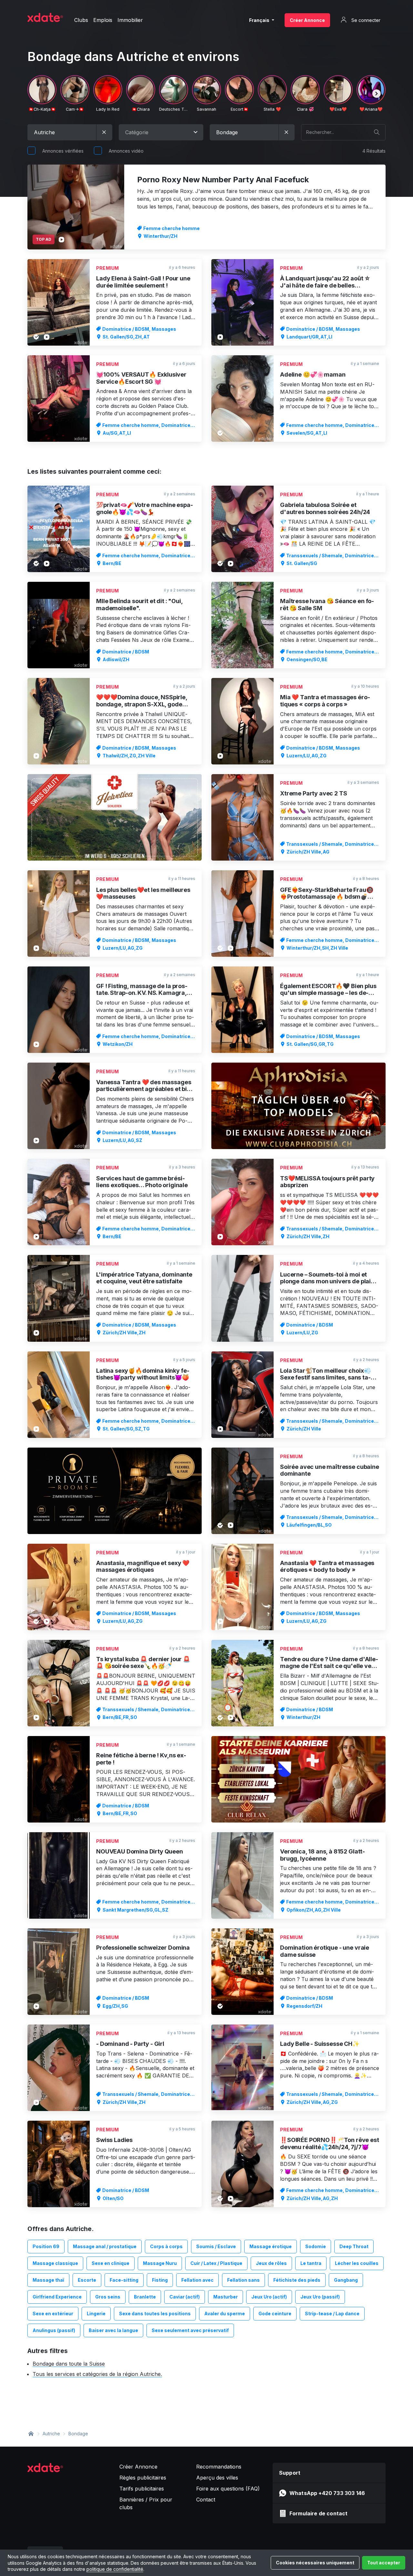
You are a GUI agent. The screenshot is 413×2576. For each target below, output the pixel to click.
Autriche (51, 2434)
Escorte (87, 2280)
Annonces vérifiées (63, 151)
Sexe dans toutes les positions (155, 2313)
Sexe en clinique (111, 2263)
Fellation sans (243, 2280)
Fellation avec (197, 2280)
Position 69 (46, 2246)
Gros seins (108, 2297)
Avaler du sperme (225, 2313)
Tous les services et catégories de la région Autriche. (97, 2374)
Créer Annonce (307, 20)
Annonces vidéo (126, 151)
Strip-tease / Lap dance (332, 2313)
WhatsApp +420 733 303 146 (327, 2493)
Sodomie (316, 2246)
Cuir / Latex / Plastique (216, 2263)
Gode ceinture (275, 2313)
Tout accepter (384, 2563)
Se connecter (365, 20)
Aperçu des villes (217, 2478)
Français (260, 20)
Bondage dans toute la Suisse (69, 2364)
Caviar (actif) (185, 2297)
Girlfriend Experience (57, 2297)
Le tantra (311, 2263)
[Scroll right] (377, 94)
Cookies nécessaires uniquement (315, 2563)
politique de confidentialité (115, 2569)
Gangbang (346, 2280)
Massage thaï (48, 2280)
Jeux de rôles (271, 2263)
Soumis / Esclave (216, 2246)
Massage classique (55, 2263)
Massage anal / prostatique (105, 2246)
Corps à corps (166, 2246)
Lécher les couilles (357, 2263)
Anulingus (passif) (54, 2330)
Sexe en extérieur (53, 2313)
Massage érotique (271, 2246)
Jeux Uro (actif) (269, 2297)
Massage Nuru (160, 2263)
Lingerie (96, 2313)
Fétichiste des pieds (297, 2280)
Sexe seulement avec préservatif (190, 2330)
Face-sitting (124, 2280)
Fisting (160, 2280)
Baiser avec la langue (113, 2330)
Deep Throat (354, 2246)
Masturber (226, 2297)
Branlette (145, 2297)
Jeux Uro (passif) (320, 2297)
